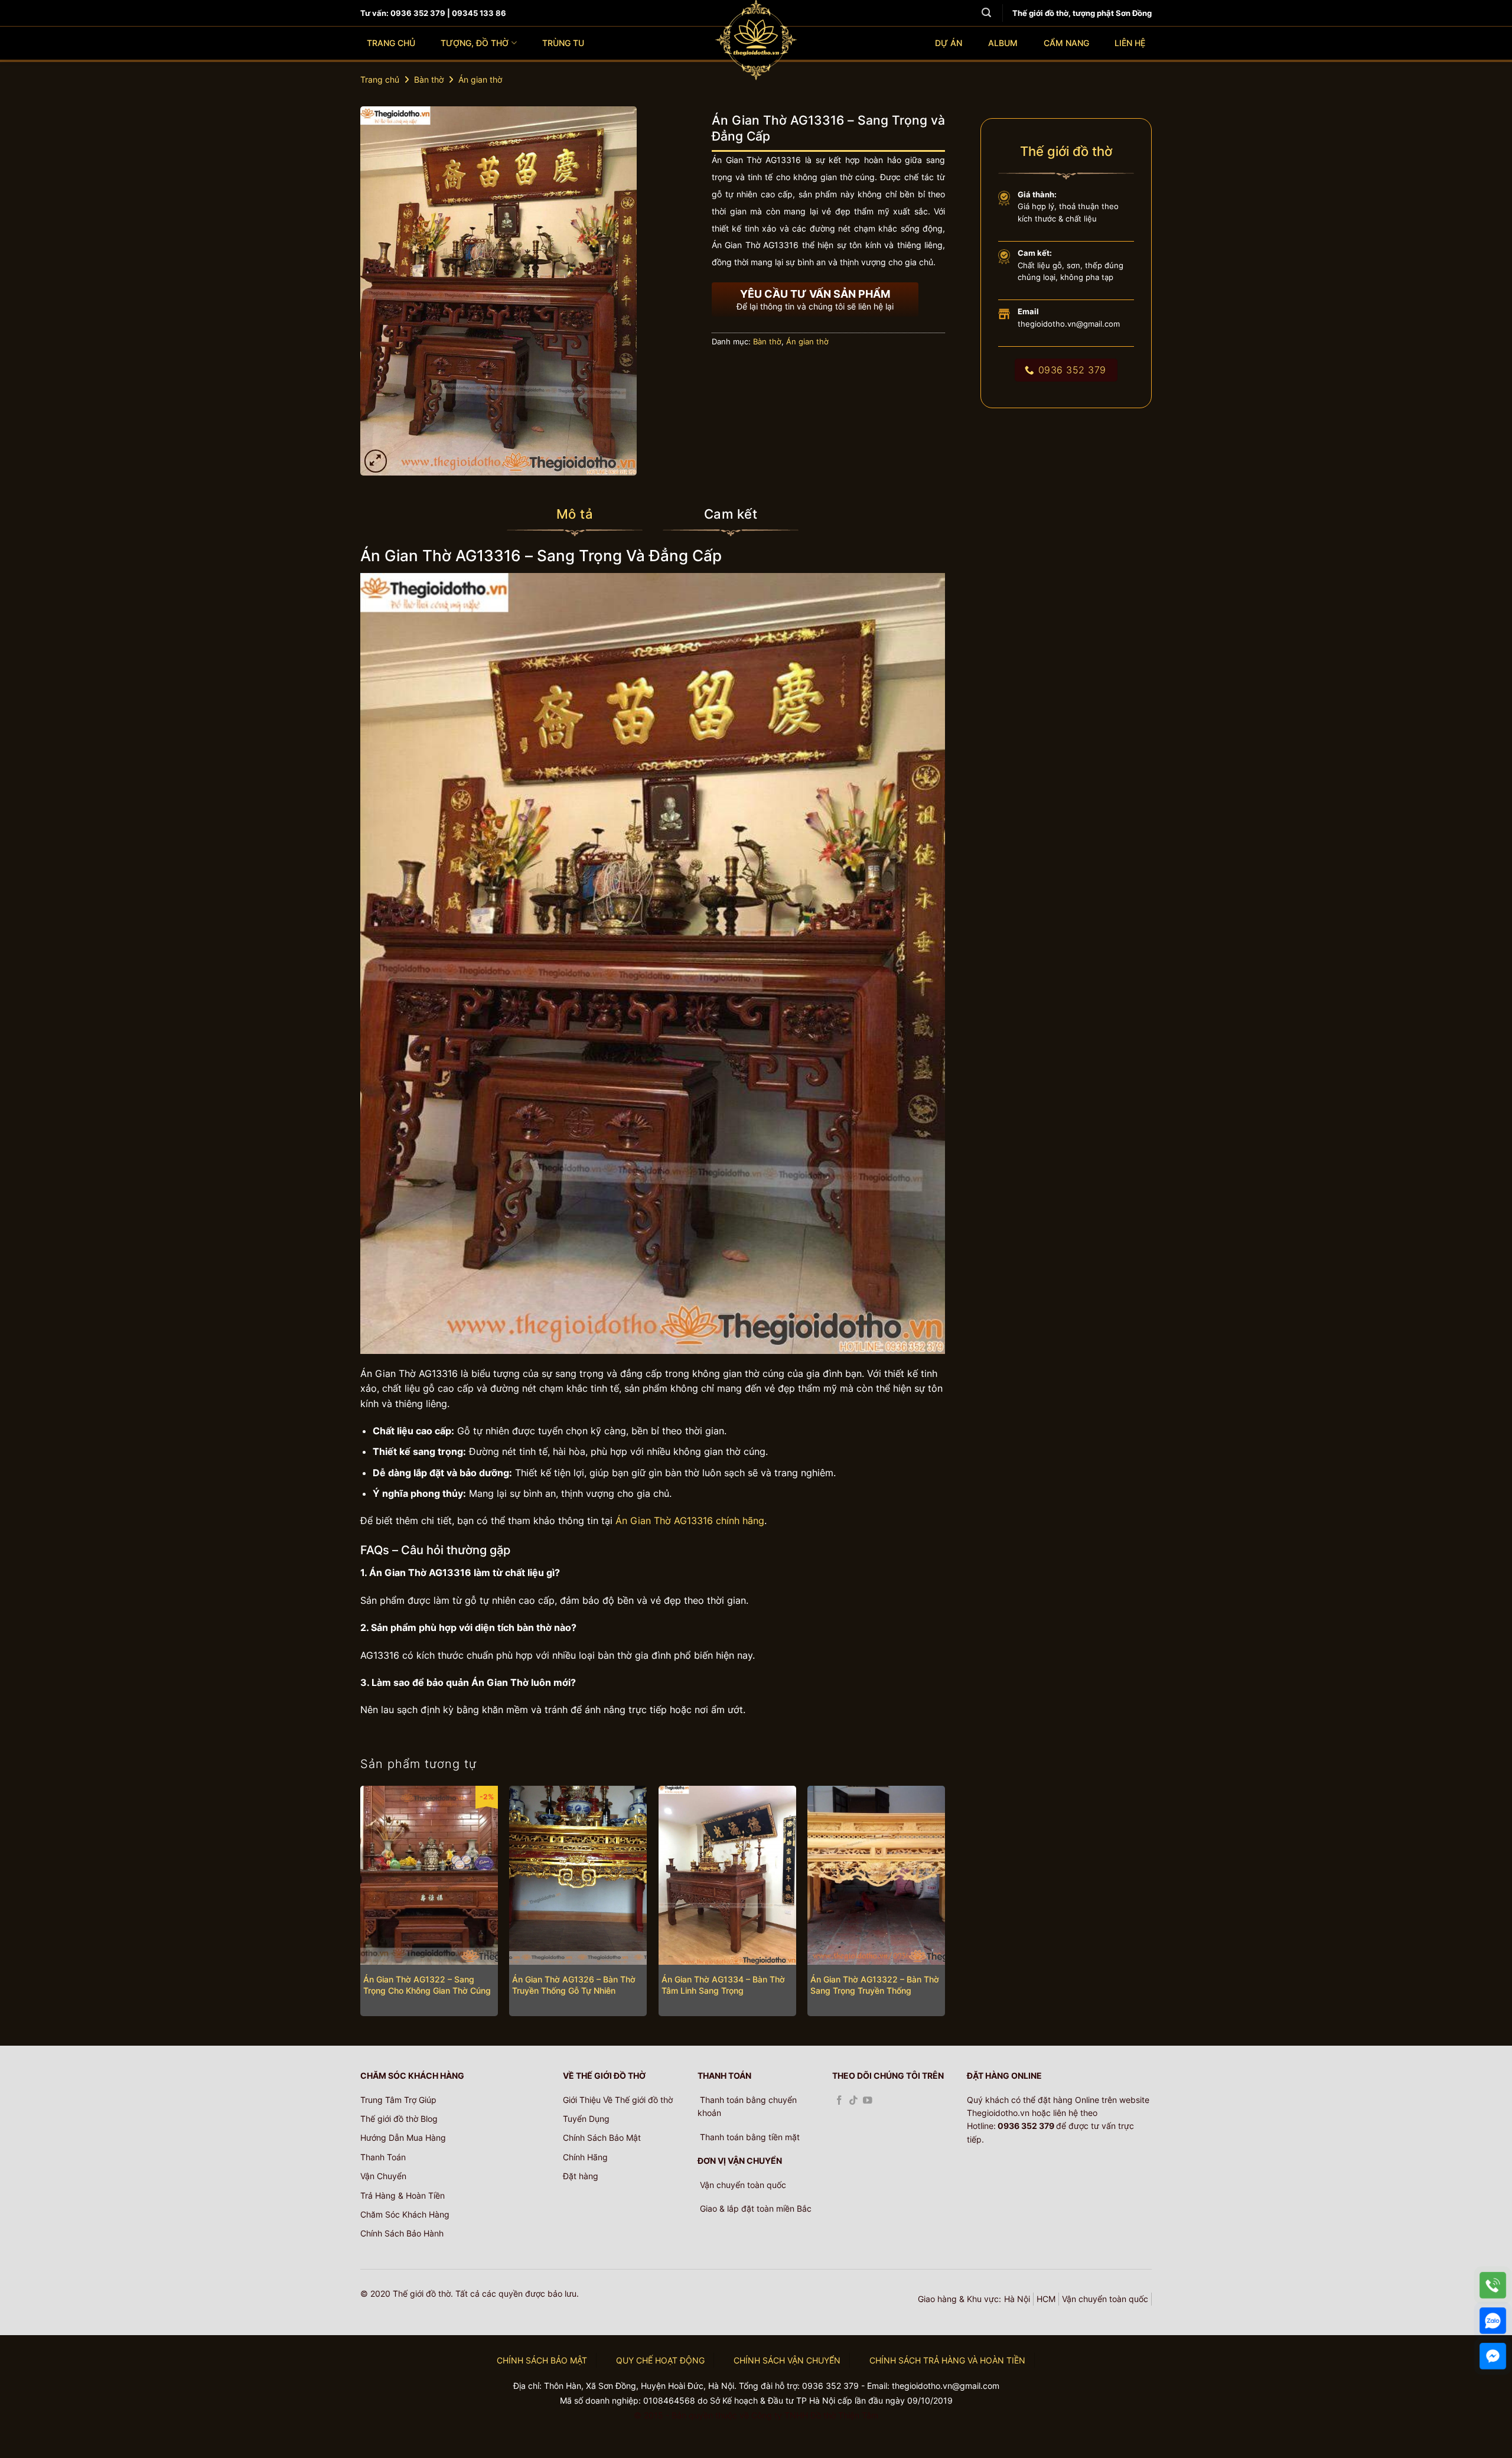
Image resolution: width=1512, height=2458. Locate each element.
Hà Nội (1017, 2299)
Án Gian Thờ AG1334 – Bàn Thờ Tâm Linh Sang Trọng (723, 1985)
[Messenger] (1493, 2356)
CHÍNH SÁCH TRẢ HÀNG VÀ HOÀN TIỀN (947, 2360)
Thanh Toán (383, 2157)
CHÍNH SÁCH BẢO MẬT (542, 2360)
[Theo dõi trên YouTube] (868, 2101)
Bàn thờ (429, 79)
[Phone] (1493, 2285)
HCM (1046, 2299)
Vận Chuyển (383, 2176)
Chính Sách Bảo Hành (402, 2233)
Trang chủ (380, 79)
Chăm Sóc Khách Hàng (405, 2214)
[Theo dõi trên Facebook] (839, 2101)
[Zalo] (1493, 2321)
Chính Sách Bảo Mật (602, 2138)
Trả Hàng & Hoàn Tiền (403, 2195)
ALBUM (1003, 43)
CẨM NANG (1066, 43)
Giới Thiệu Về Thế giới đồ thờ (618, 2100)
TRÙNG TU (563, 43)
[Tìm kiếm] (986, 13)
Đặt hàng (581, 2176)
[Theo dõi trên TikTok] (853, 2101)
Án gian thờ (480, 79)
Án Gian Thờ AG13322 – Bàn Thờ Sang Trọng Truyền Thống (875, 1985)
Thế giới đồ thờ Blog (399, 2119)
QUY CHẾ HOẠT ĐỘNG (660, 2360)
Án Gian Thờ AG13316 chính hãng (690, 1521)
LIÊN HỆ (1130, 43)
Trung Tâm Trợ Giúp (398, 2100)
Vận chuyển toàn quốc (1105, 2299)
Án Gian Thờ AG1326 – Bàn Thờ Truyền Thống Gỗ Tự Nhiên (574, 1985)
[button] (376, 461)
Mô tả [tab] (575, 514)
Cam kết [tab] (731, 514)
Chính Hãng (585, 2157)
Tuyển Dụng (586, 2119)
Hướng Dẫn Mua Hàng (403, 2138)
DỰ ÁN (949, 43)
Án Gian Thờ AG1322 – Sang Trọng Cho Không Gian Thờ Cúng (427, 1985)
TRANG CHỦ (391, 43)
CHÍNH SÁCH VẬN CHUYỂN (787, 2360)
